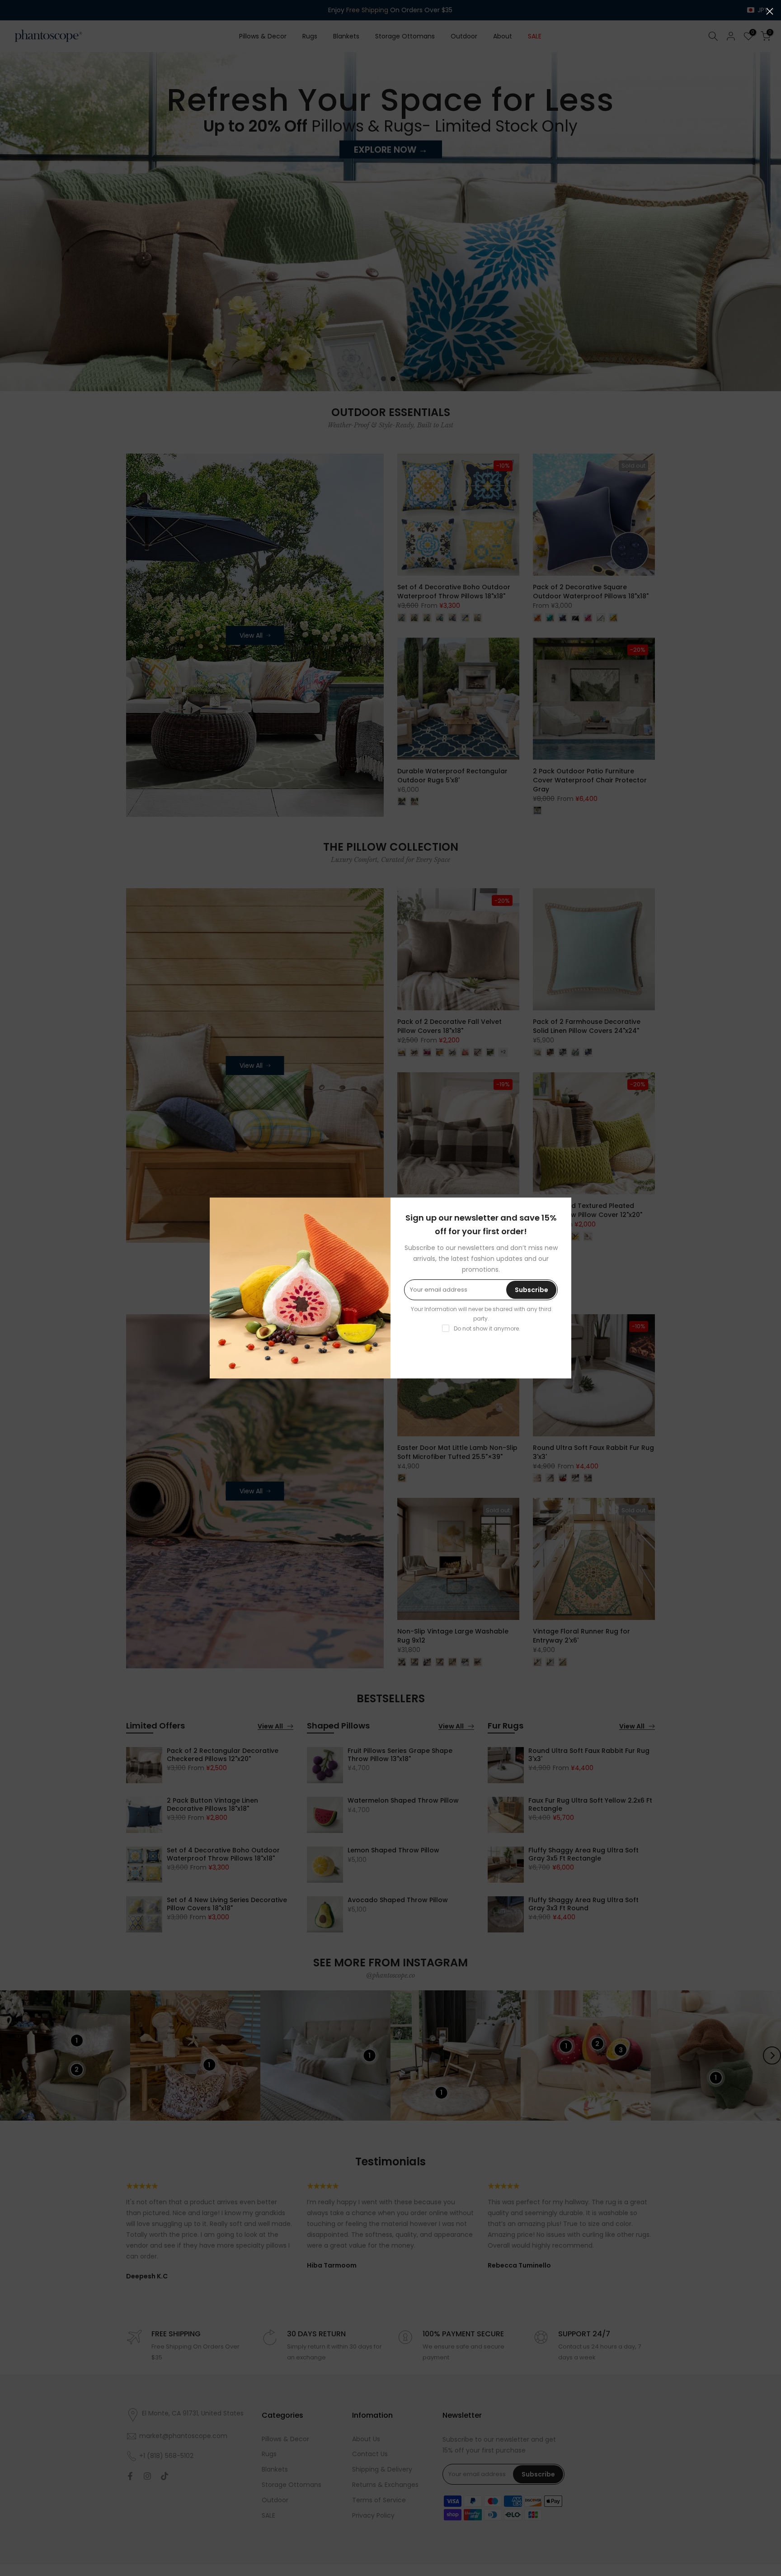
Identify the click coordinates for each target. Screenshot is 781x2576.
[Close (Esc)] (770, 11)
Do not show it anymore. (487, 1328)
